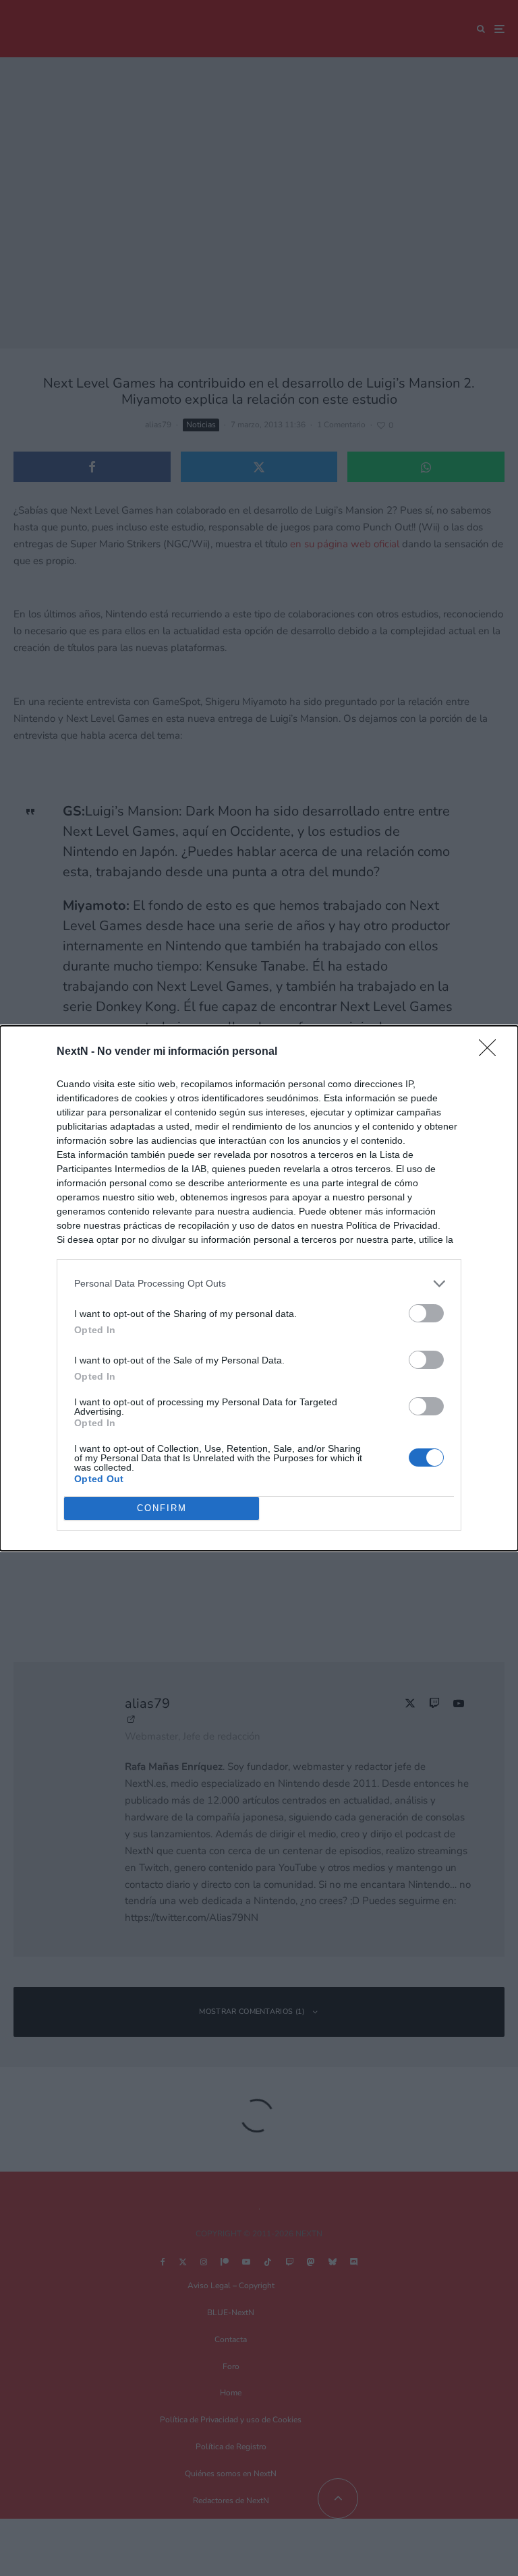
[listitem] (259, 1284)
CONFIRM (162, 1508)
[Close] (492, 1052)
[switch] (426, 1313)
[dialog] (259, 1288)
